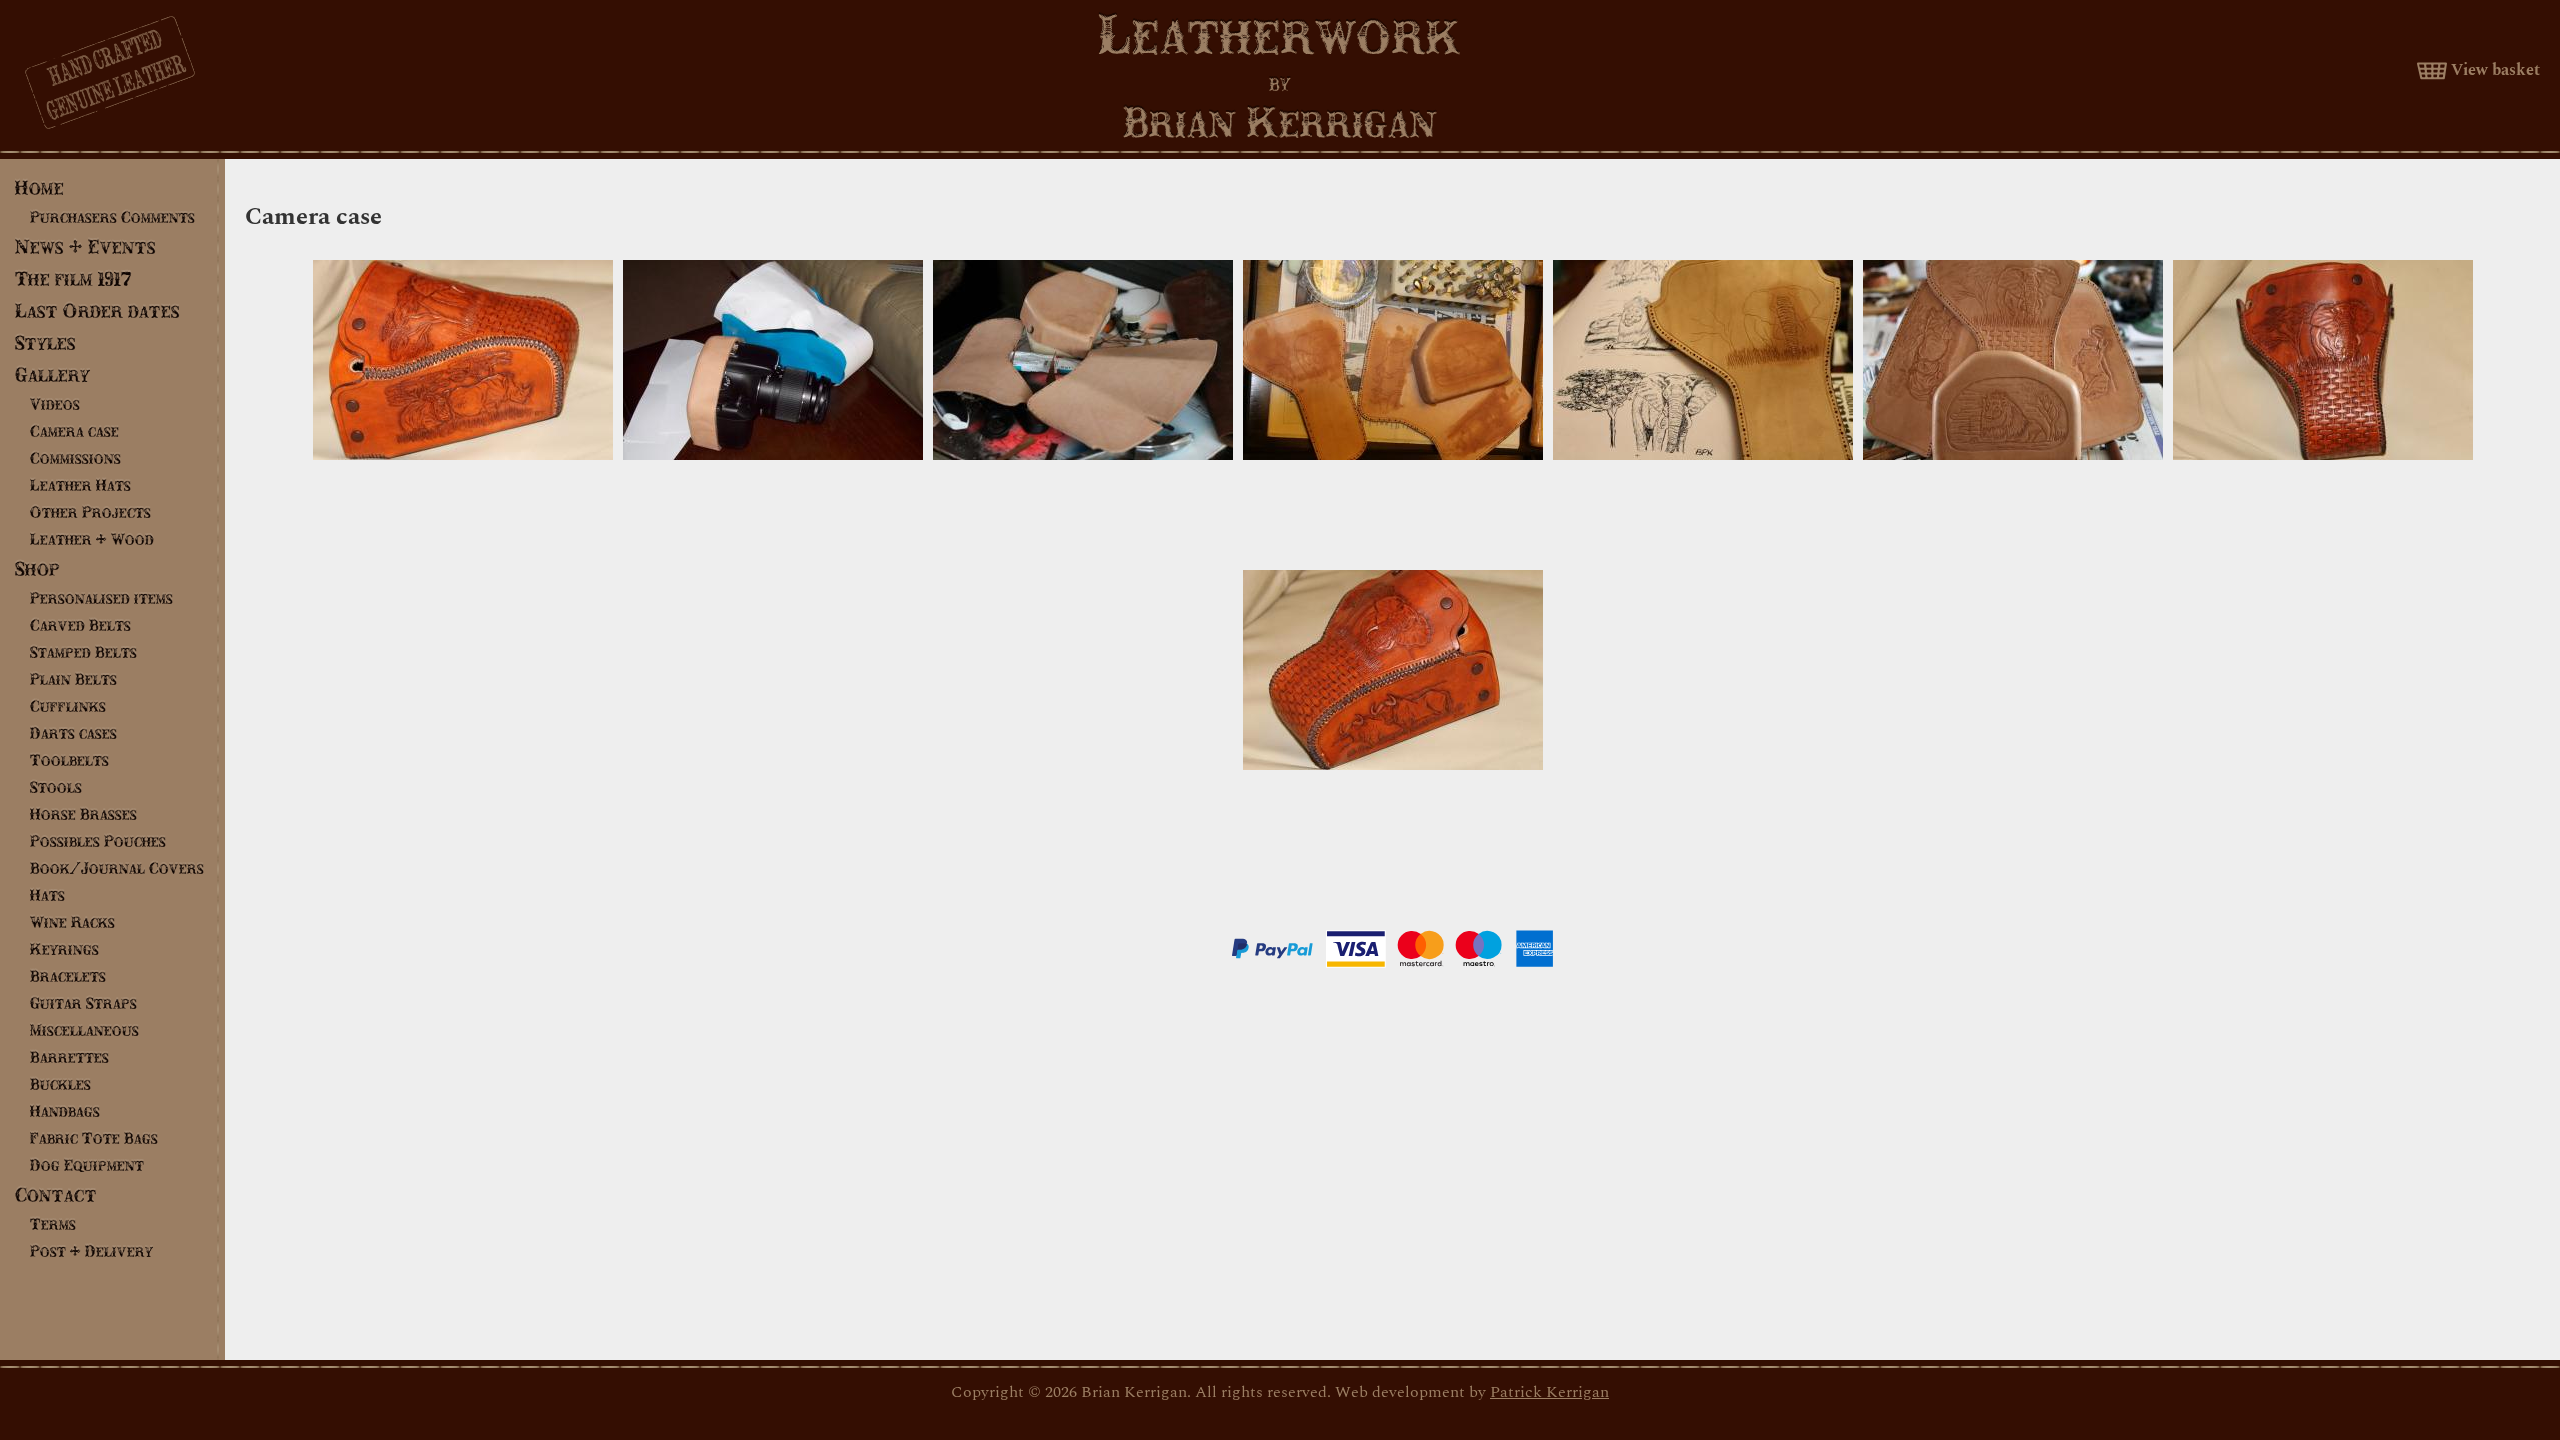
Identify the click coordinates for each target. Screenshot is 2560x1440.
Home (39, 187)
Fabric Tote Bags (94, 1138)
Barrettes (69, 1057)
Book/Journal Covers (117, 868)
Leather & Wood (92, 539)
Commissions (75, 458)
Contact (56, 1194)
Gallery (52, 374)
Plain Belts (73, 679)
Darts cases (73, 733)
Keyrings (64, 949)
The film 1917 (73, 278)
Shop (37, 568)
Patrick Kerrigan (1549, 1392)
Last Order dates (97, 310)
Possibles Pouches (98, 841)
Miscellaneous (84, 1030)
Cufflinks (68, 706)
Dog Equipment (87, 1165)
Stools (56, 787)
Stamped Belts (83, 652)
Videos (55, 404)
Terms (53, 1224)
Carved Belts (80, 625)
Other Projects (90, 512)
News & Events (85, 246)
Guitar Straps (83, 1003)
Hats (47, 895)
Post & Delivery (91, 1251)
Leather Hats (80, 485)
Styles (45, 342)
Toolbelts (69, 760)
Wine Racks (72, 922)
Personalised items (101, 598)
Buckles (60, 1084)
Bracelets (68, 976)
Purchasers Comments (112, 217)
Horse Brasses (83, 814)
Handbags (65, 1111)
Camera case (74, 431)
